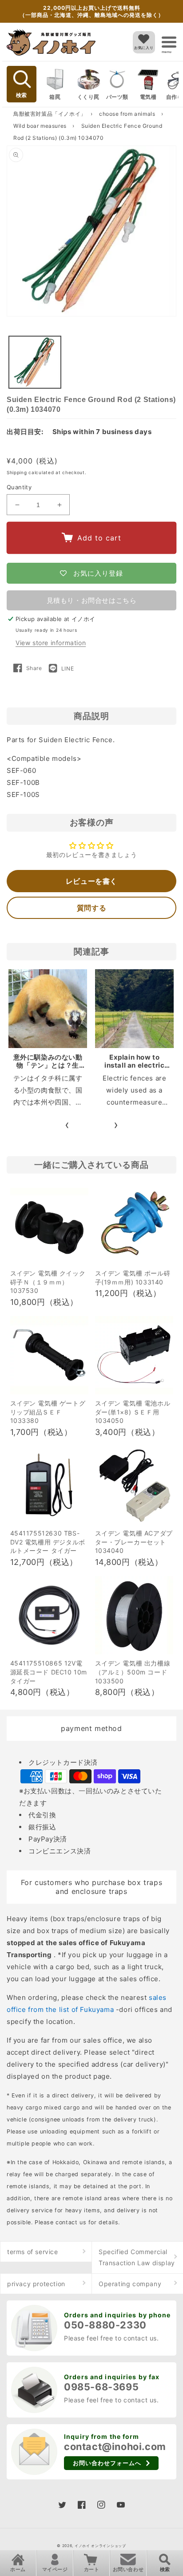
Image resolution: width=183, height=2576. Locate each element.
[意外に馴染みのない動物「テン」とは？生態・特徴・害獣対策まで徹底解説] (48, 1009)
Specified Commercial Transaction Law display (137, 2257)
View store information (51, 643)
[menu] (169, 42)
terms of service (33, 2252)
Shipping (17, 472)
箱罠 (55, 97)
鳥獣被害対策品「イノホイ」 (50, 114)
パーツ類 (117, 97)
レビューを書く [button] (91, 881)
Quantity (19, 487)
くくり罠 (88, 97)
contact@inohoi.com (115, 2446)
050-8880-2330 (105, 2325)
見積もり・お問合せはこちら (92, 600)
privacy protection (36, 2284)
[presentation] (67, 1125)
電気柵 (148, 97)
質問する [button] (91, 908)
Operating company (130, 2284)
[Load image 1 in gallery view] (35, 362)
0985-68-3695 (101, 2387)
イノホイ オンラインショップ (100, 2546)
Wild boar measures (41, 126)
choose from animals (128, 114)
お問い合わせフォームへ (107, 2463)
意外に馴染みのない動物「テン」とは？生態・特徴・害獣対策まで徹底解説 (48, 1069)
